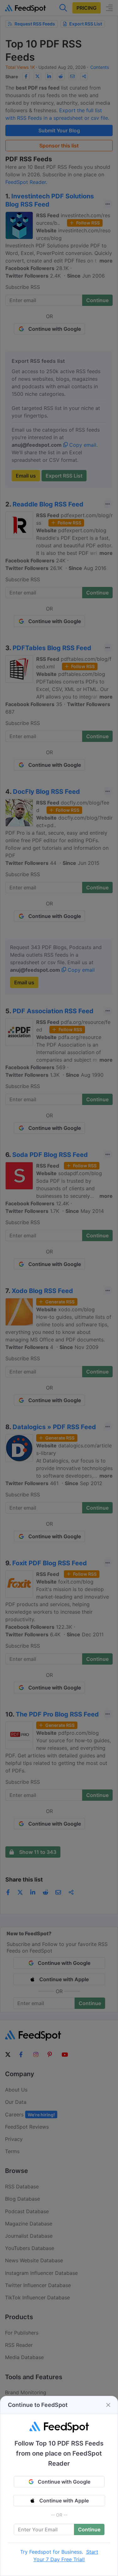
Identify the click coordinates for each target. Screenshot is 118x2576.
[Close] (108, 2405)
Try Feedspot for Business (51, 2552)
